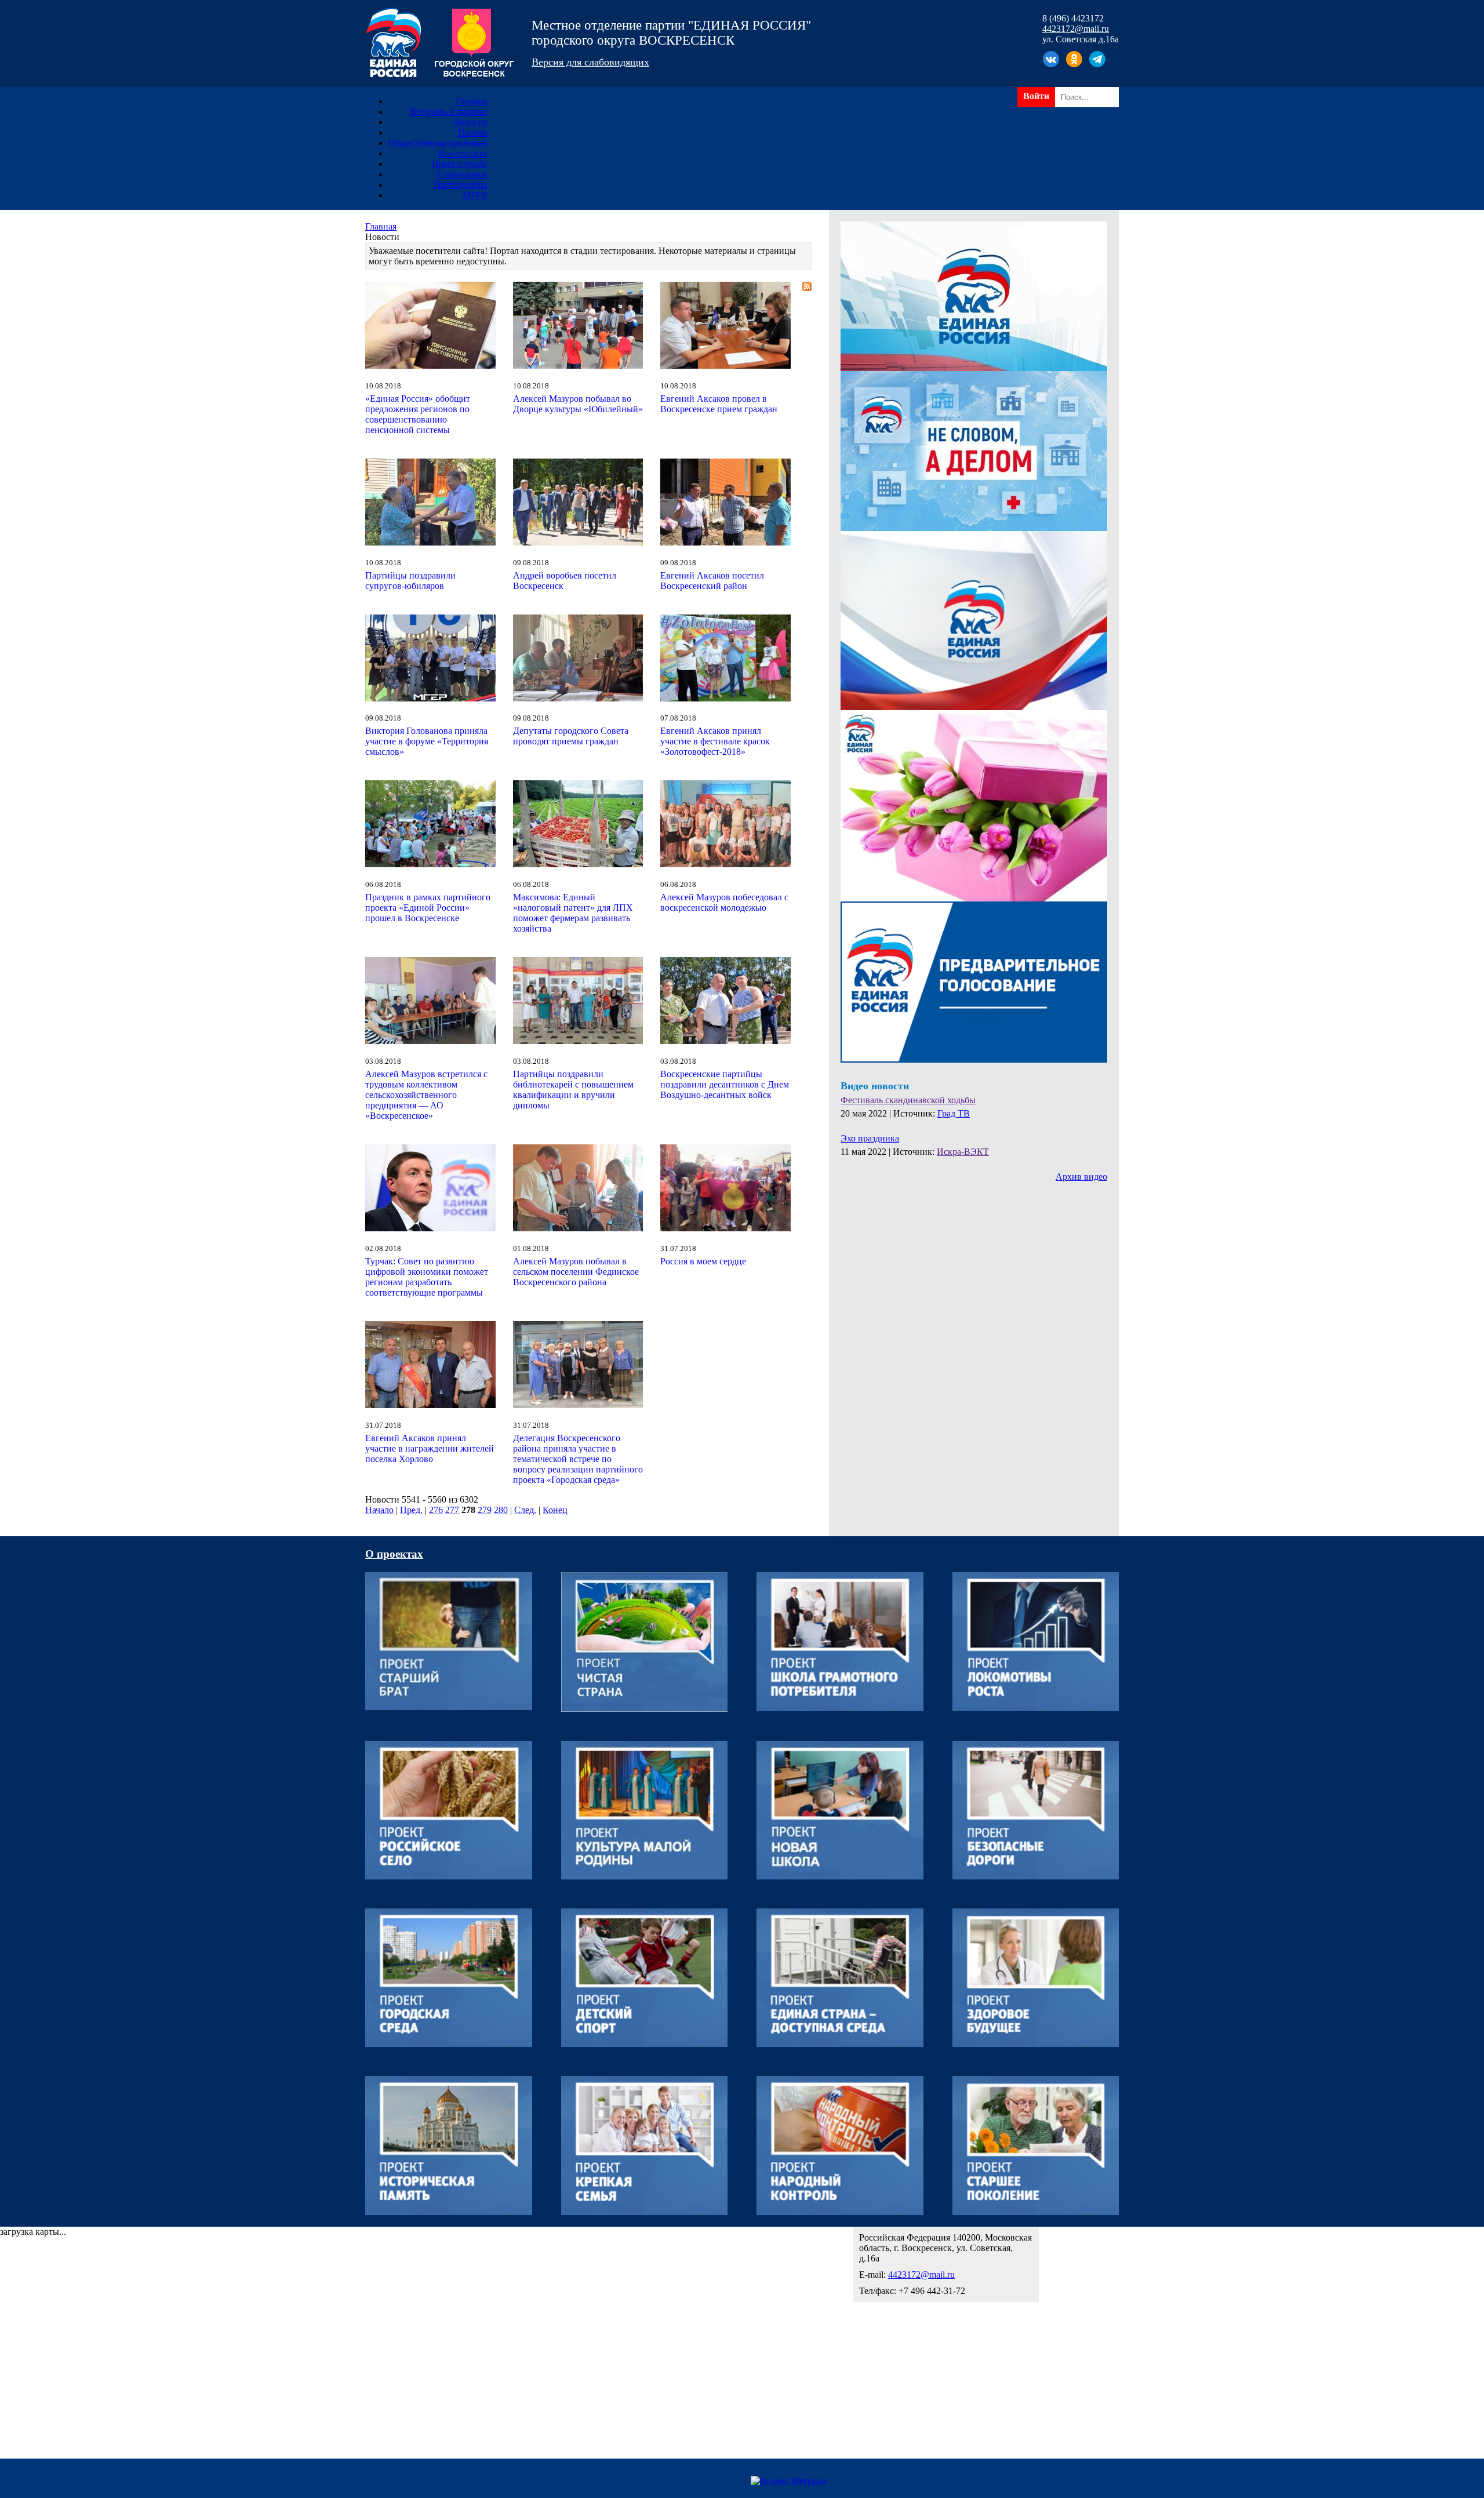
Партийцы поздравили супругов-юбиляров (410, 581)
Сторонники (462, 174)
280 (501, 1510)
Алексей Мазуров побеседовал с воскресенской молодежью (724, 902)
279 (485, 1510)
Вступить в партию (448, 112)
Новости (470, 122)
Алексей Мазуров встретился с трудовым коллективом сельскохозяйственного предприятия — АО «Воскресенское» (426, 1095)
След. (525, 1510)
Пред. (411, 1510)
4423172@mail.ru (1076, 29)
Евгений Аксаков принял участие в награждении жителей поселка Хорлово (430, 1448)
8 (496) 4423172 (1073, 18)
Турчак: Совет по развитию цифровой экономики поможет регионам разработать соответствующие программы (427, 1277)
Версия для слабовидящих (590, 62)
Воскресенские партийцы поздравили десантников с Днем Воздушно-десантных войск (725, 1084)
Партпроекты (460, 185)
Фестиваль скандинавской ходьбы (908, 1100)
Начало (379, 1510)
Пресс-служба (459, 164)
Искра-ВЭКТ (963, 1152)
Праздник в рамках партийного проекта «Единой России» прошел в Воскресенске (428, 908)
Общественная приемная (438, 143)
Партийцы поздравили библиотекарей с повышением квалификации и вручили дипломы (573, 1090)
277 (452, 1510)
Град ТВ (954, 1113)
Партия (472, 132)
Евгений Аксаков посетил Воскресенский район (712, 581)
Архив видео (1081, 1177)
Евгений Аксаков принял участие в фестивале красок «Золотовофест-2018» (715, 741)
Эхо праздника (870, 1138)
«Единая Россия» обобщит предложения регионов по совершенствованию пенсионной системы (418, 414)
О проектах (394, 1554)
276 (436, 1510)
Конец (555, 1510)
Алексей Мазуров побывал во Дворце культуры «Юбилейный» (578, 404)
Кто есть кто (463, 153)
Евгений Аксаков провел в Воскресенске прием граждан (719, 404)
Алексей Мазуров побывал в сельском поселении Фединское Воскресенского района (576, 1272)
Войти (1036, 96)
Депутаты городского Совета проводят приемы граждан (571, 736)
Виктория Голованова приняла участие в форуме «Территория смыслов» (427, 741)
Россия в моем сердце (703, 1261)
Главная (471, 101)
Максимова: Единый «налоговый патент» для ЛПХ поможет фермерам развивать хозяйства (573, 913)
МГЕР (475, 195)
